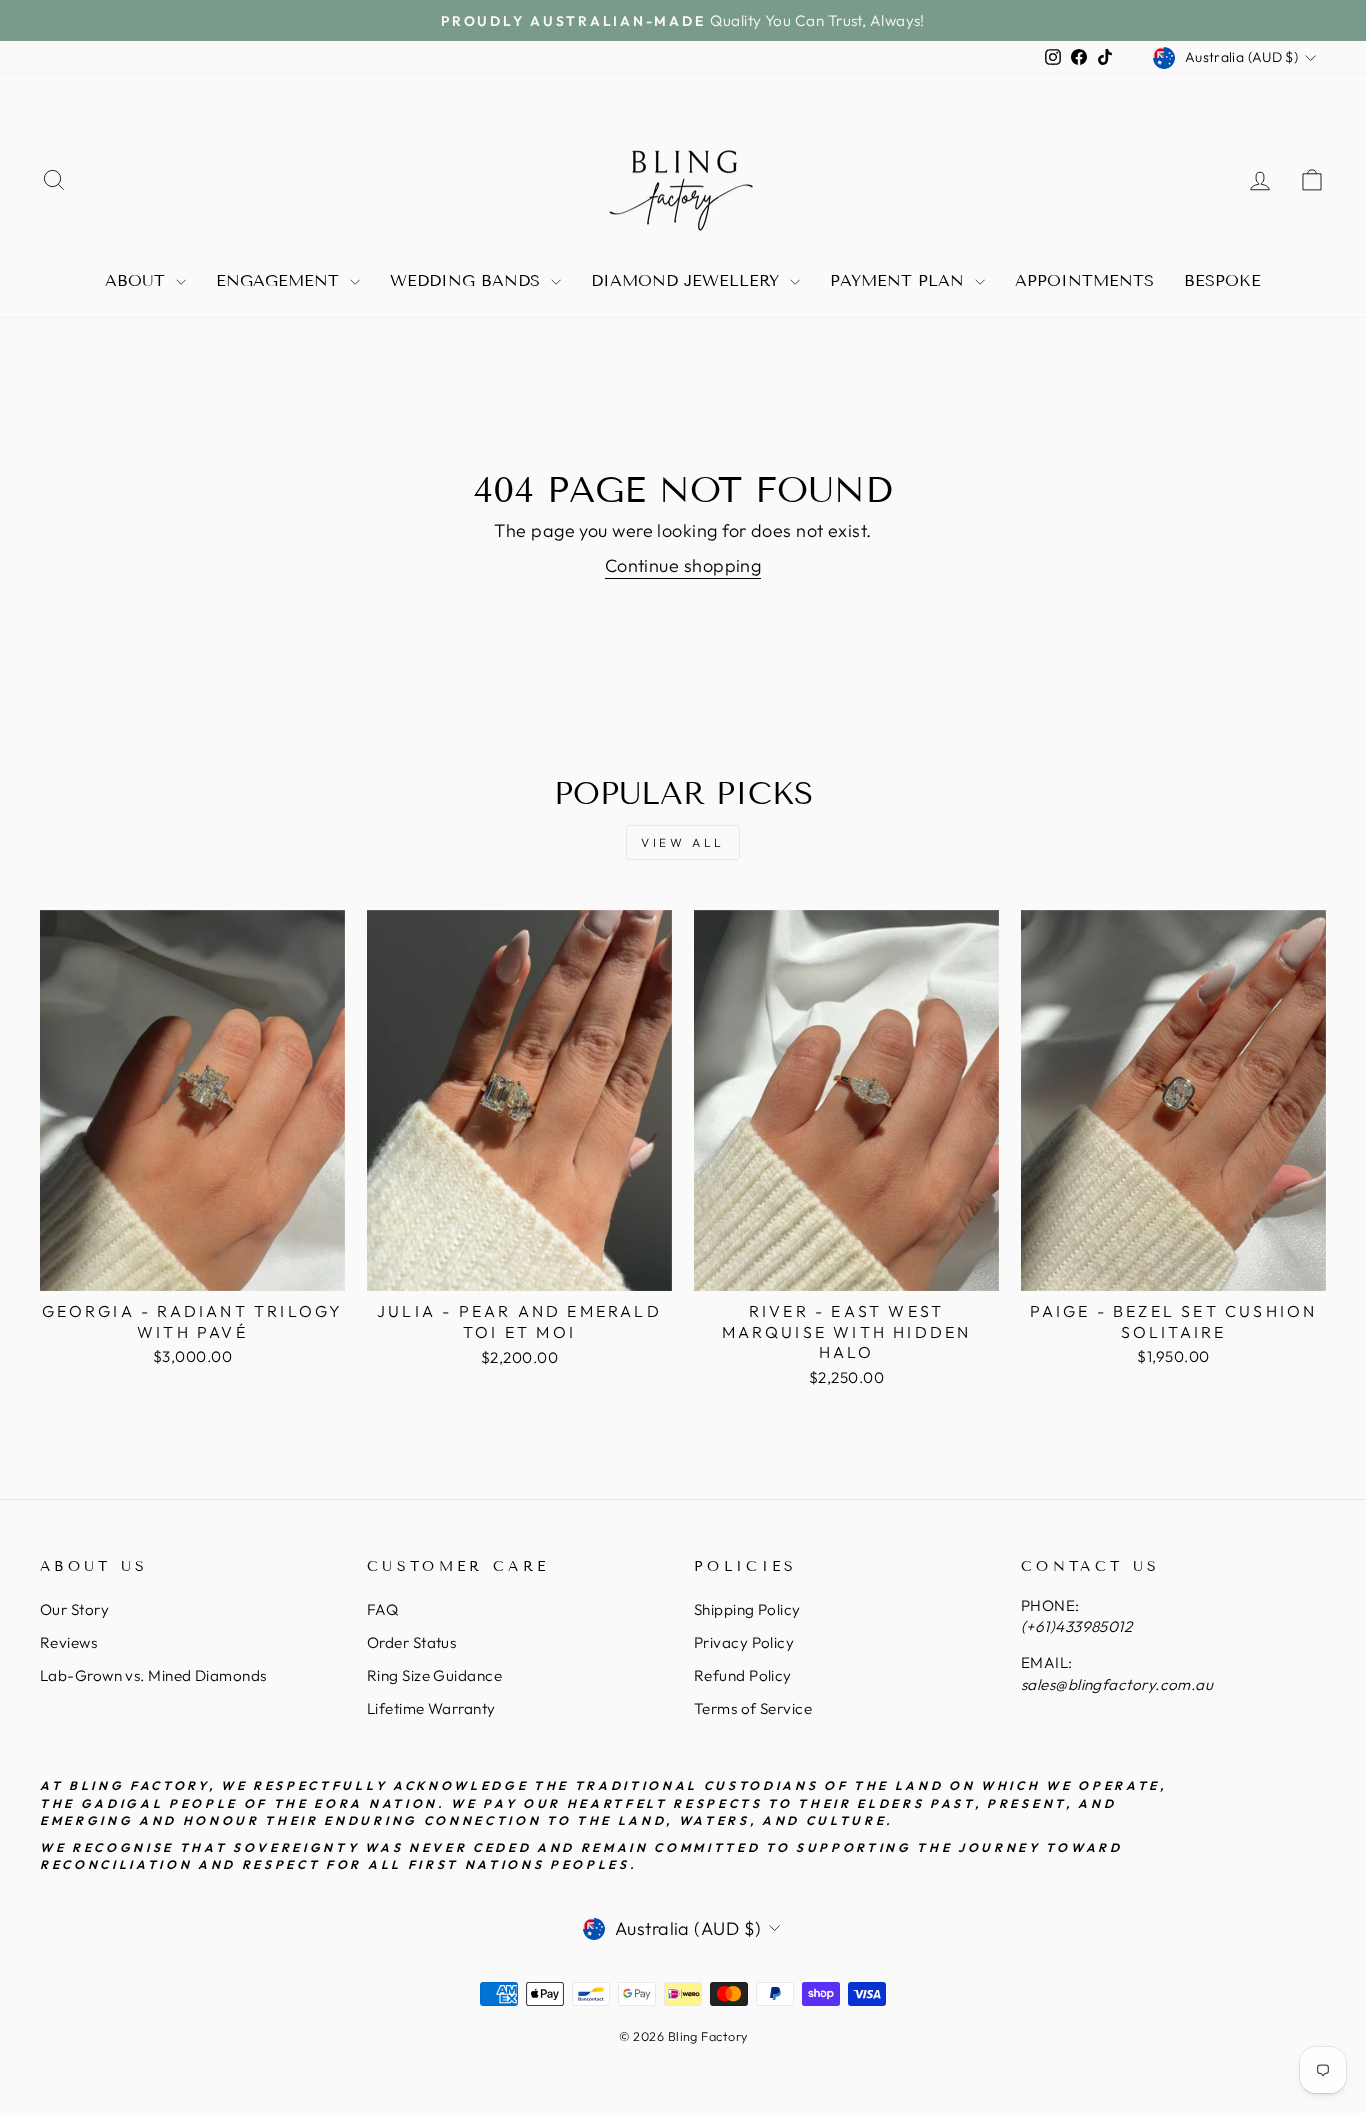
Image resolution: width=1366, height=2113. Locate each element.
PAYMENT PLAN (900, 280)
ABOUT (138, 280)
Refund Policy (743, 1675)
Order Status (411, 1642)
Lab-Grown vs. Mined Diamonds (153, 1675)
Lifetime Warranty (431, 1708)
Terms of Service (753, 1708)
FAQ (382, 1609)
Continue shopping (683, 565)
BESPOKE (1222, 280)
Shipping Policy (747, 1609)
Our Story (74, 1609)
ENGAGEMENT (280, 280)
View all (683, 842)
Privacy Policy (744, 1642)
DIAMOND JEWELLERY (688, 280)
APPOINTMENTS (1084, 280)
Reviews (68, 1642)
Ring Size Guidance (434, 1675)
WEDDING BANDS (468, 280)
